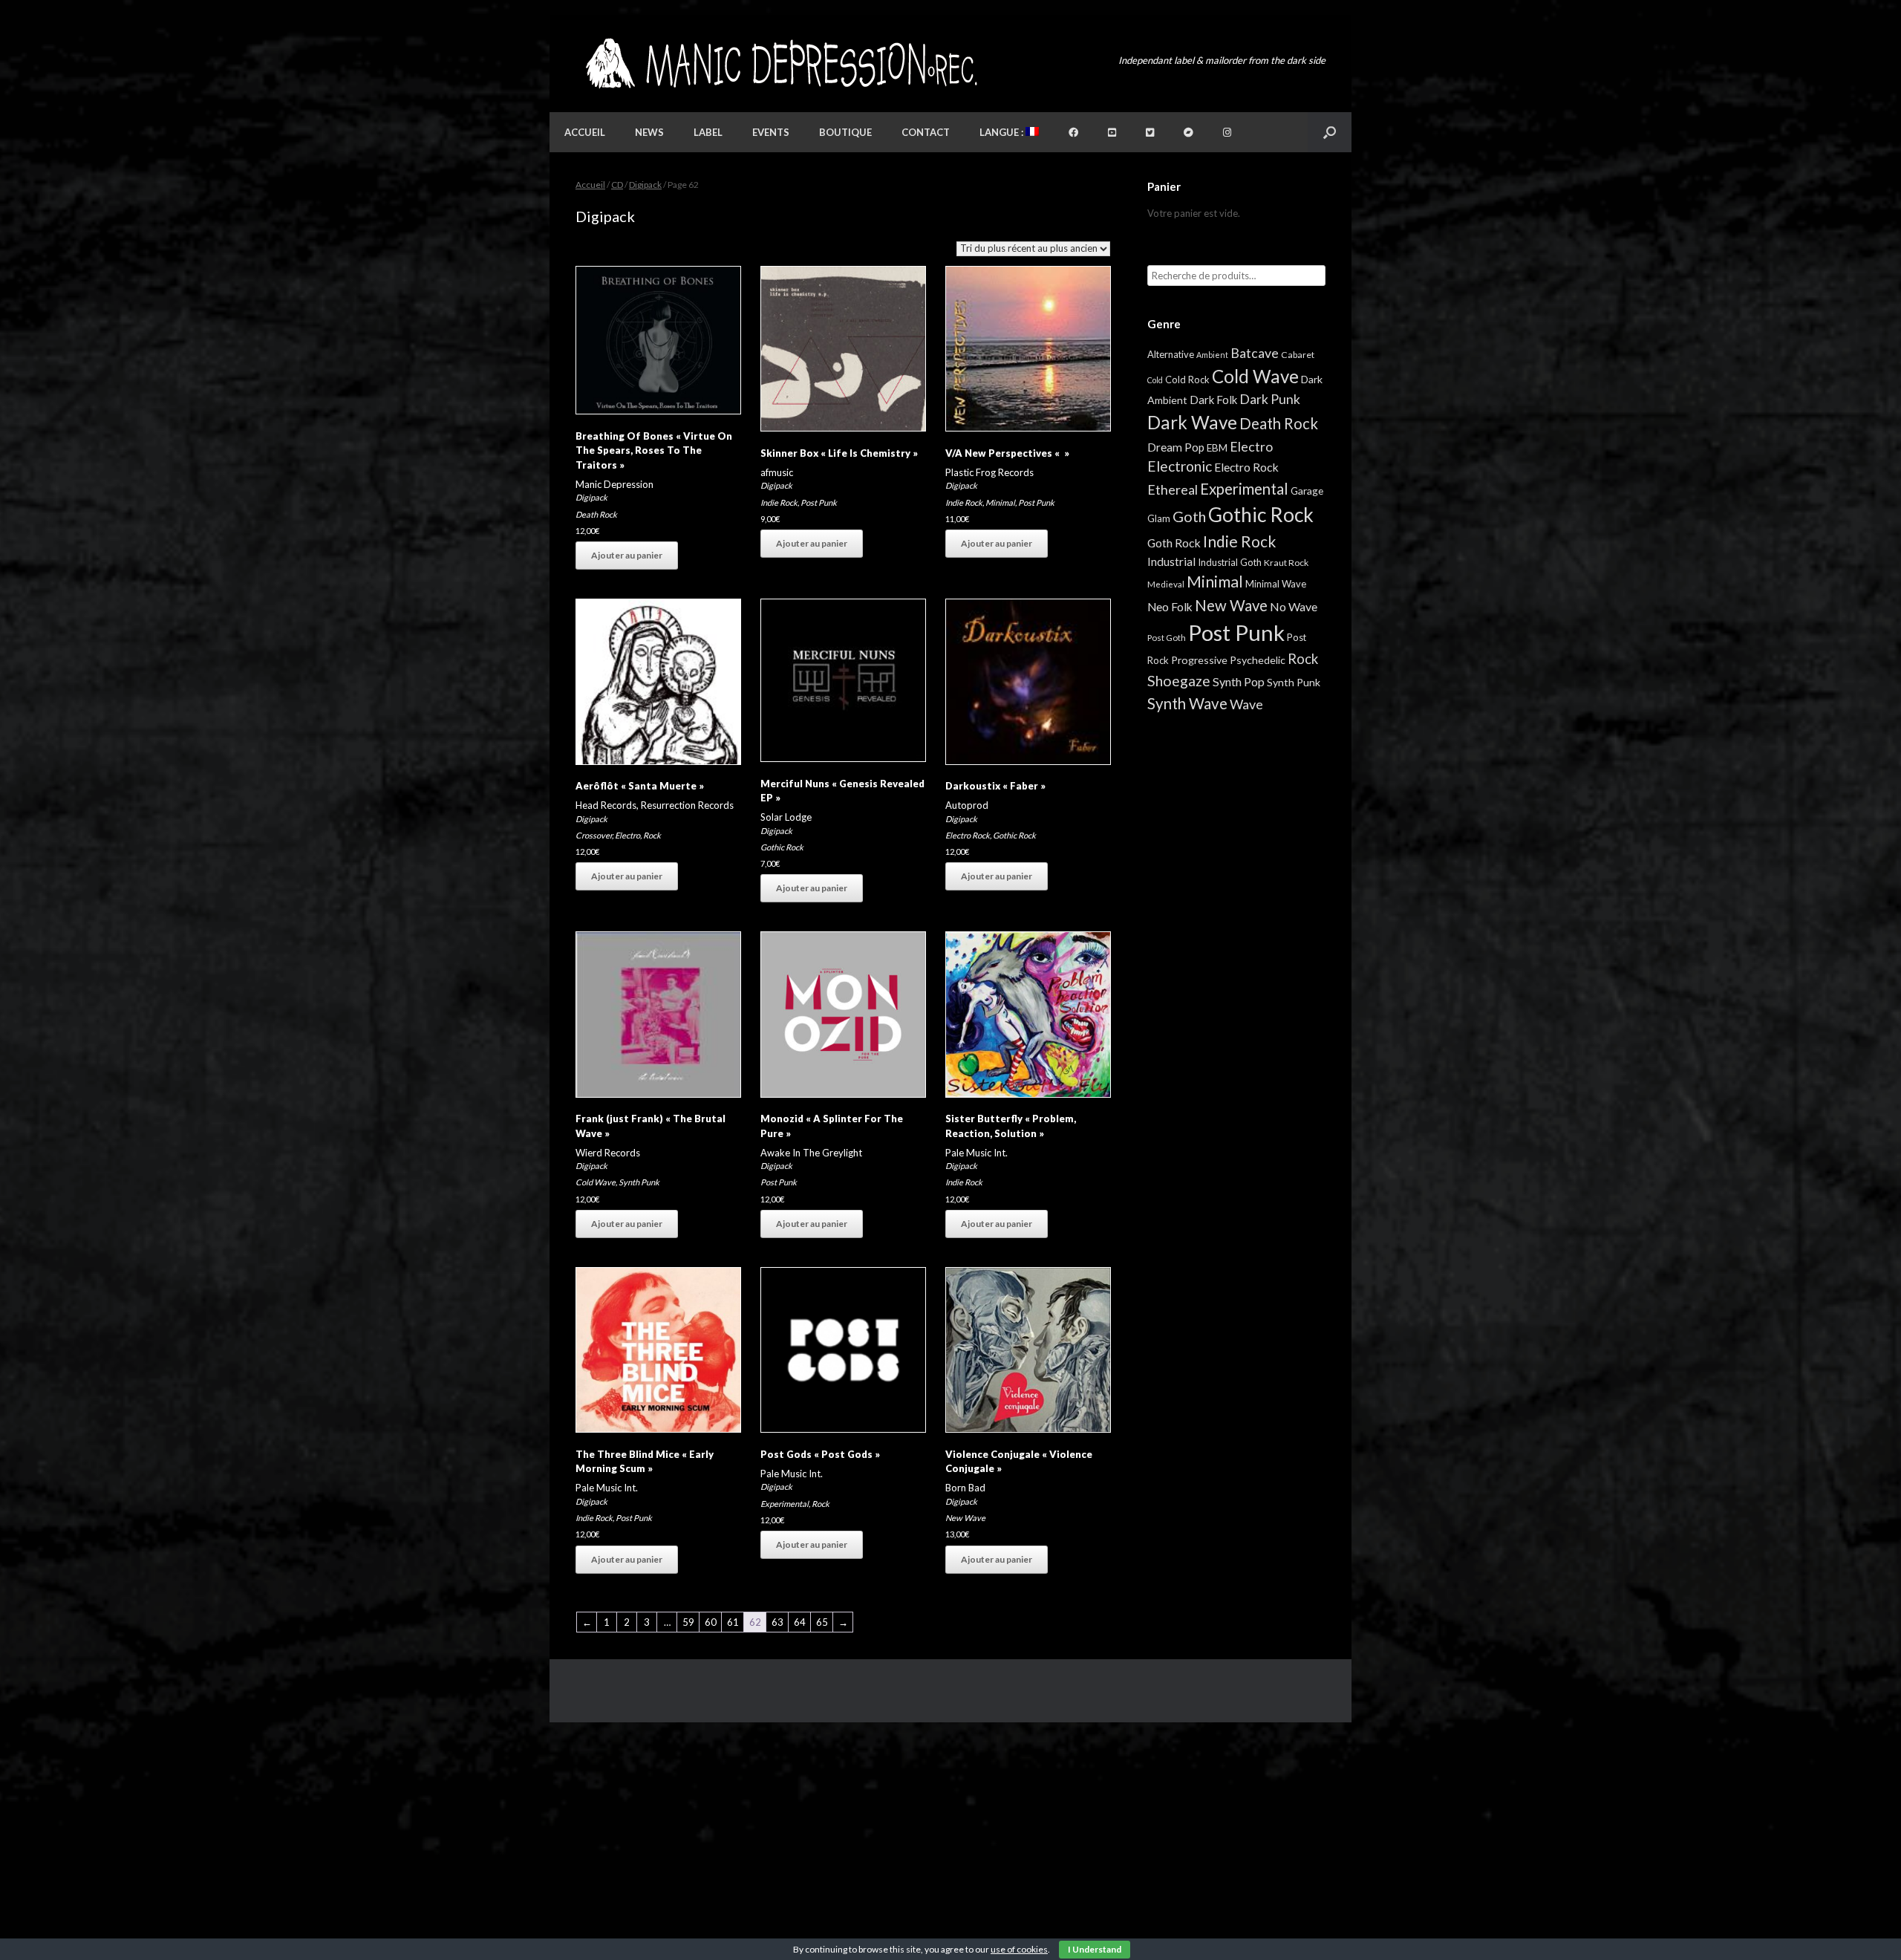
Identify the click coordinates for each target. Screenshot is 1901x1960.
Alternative (1171, 354)
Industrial (1171, 561)
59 (688, 1622)
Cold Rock (1187, 380)
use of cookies (1019, 1949)
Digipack (645, 185)
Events (771, 132)
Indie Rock (779, 502)
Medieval (1166, 584)
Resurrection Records (687, 805)
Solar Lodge (786, 817)
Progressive (1199, 660)
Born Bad (965, 1488)
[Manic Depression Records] (780, 64)
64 (800, 1622)
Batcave (1255, 353)
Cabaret (1298, 355)
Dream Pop (1176, 447)
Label (708, 132)
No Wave (1294, 606)
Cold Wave (596, 1182)
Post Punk (819, 502)
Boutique (845, 132)
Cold (1155, 380)
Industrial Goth (1230, 562)
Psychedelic (1258, 660)
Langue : (1002, 132)
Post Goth (1167, 638)
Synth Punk (639, 1182)
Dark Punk (1270, 399)
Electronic (1180, 466)
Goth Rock (1174, 543)
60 (711, 1622)
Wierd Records (608, 1153)
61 (733, 1622)
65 (822, 1622)
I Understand (1095, 1949)
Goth (1189, 516)
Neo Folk (1170, 607)
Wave (1246, 704)
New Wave (965, 1518)
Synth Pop (1239, 681)
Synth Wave (1187, 703)
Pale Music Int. (976, 1153)
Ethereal (1173, 489)
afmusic (777, 472)
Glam (1159, 518)
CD (617, 185)
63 (777, 1622)
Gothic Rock (782, 847)
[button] (1330, 132)
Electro (627, 835)
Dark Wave (1192, 422)
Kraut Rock (1286, 563)
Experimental (785, 1504)
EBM (1217, 448)
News (649, 132)
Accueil (585, 132)
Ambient (1212, 355)
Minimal (1000, 502)
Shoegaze (1179, 681)
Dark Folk (1213, 400)
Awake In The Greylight (811, 1153)
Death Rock (596, 514)
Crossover (594, 835)
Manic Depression (614, 484)
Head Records (606, 805)
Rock (652, 835)
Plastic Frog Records (989, 472)
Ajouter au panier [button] (627, 555)
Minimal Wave (1276, 584)
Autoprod (967, 805)
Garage (1307, 491)
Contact (926, 132)
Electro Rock (968, 835)
